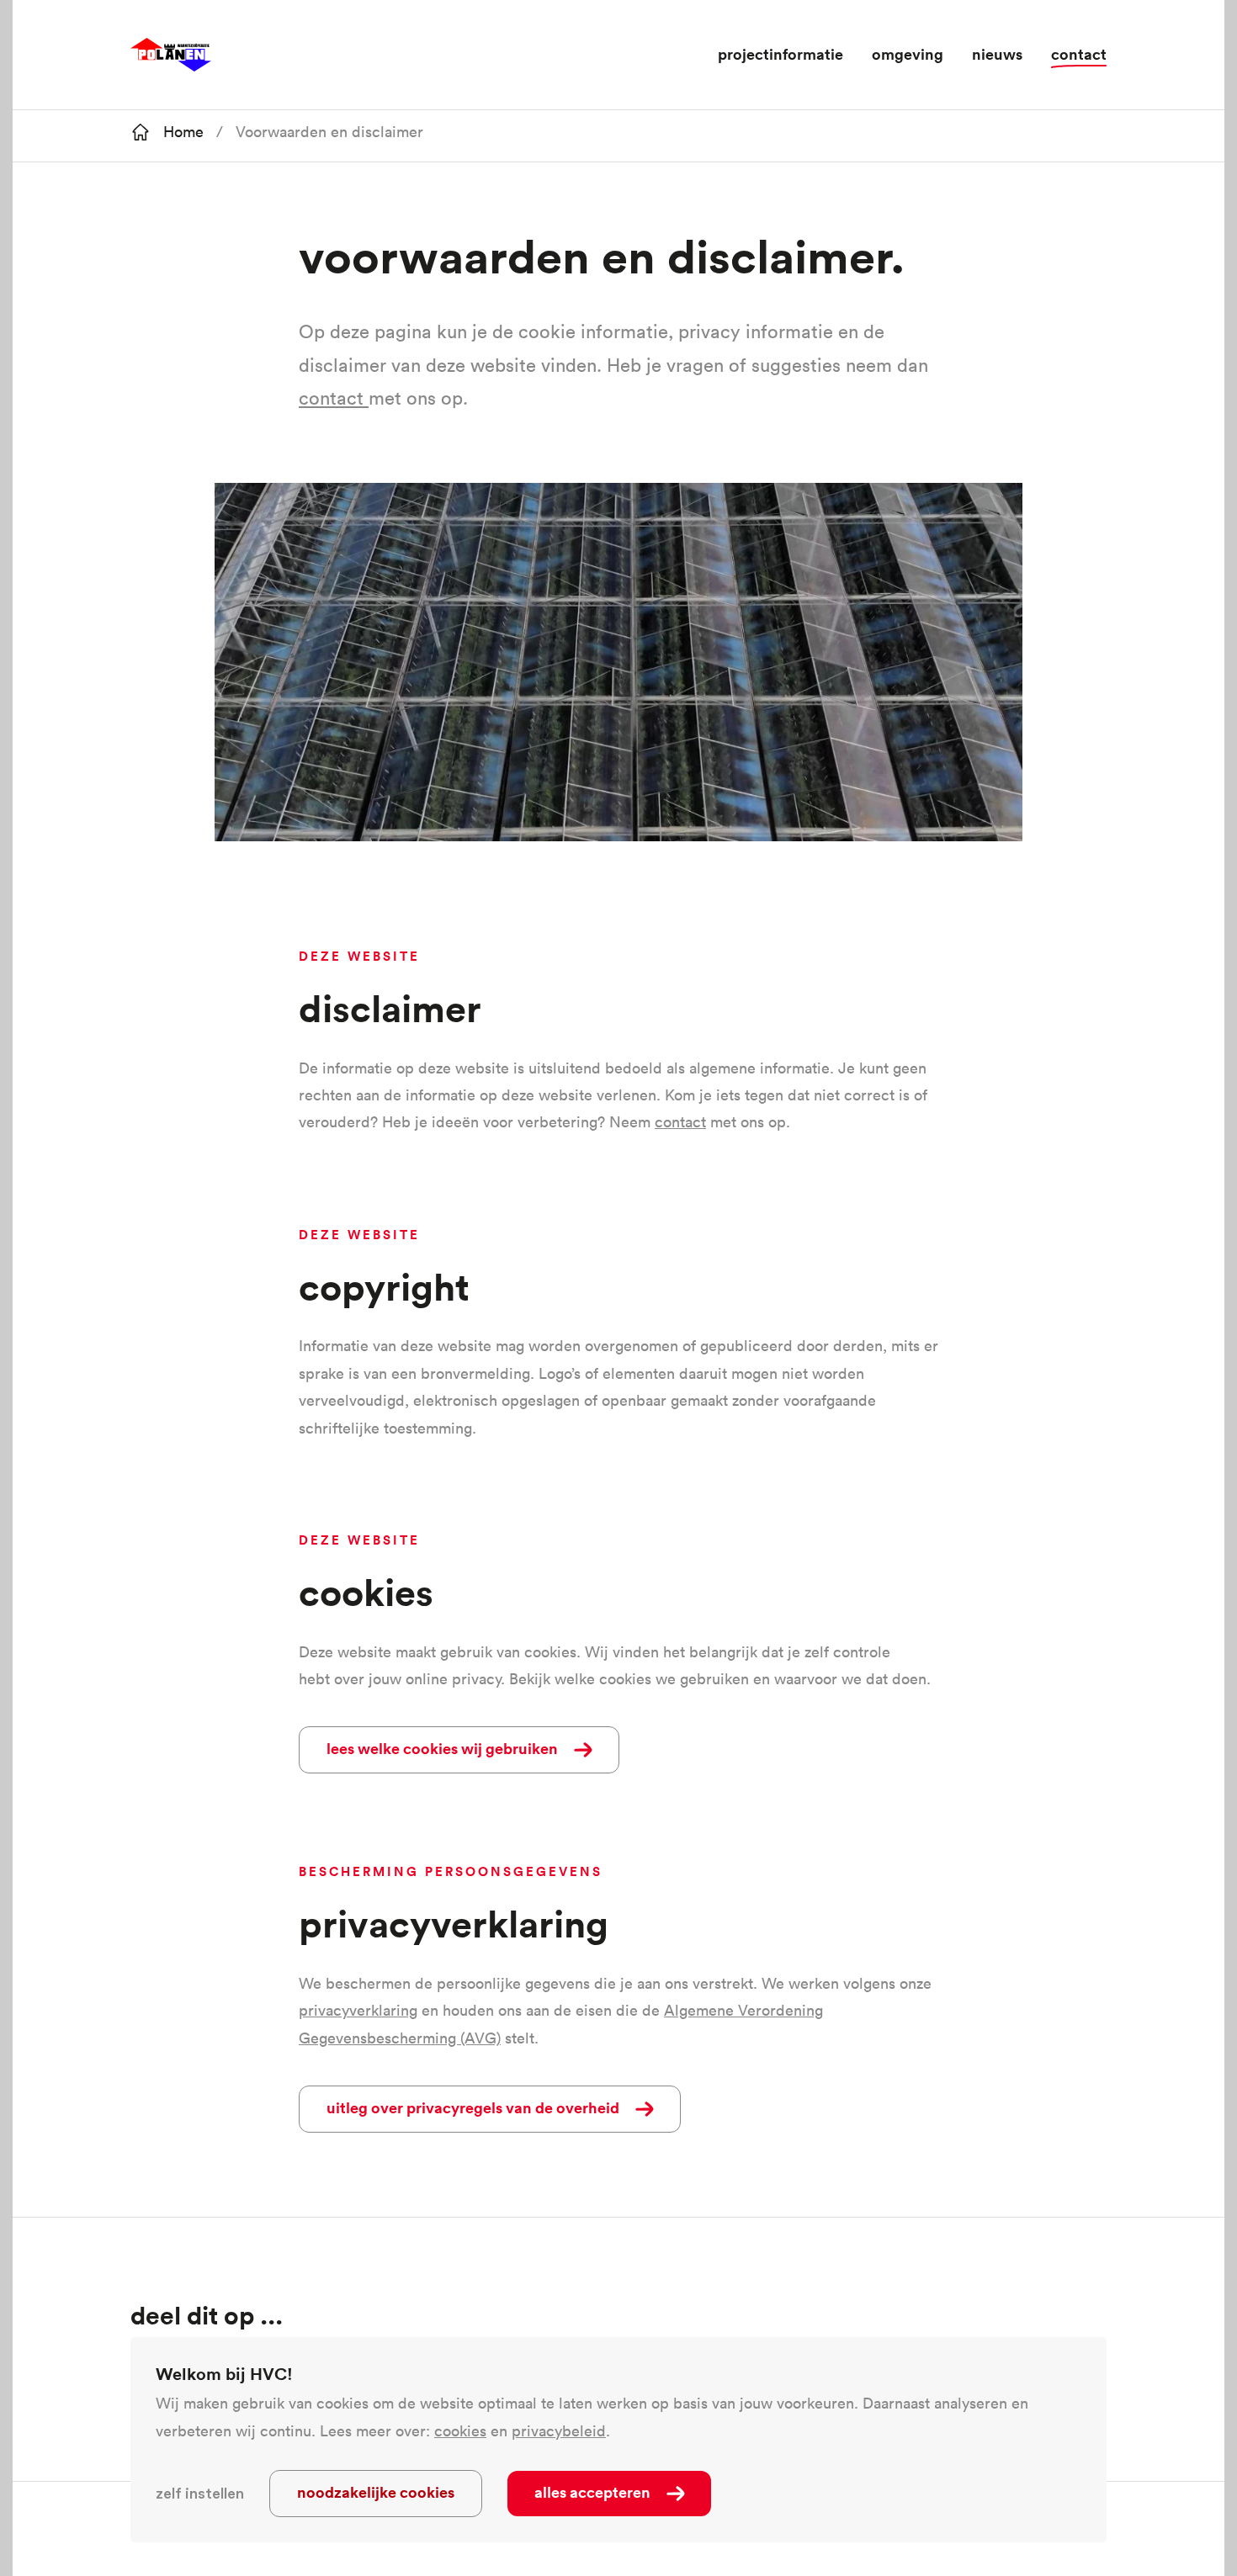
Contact (1079, 54)
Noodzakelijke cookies (376, 2492)
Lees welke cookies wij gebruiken (442, 1748)
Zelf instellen (200, 2494)
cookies (460, 2431)
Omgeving (908, 54)
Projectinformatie (780, 54)
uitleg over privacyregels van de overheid (473, 2107)
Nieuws (997, 54)
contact (331, 398)
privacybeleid (559, 2431)
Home (183, 132)
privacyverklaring (358, 2010)
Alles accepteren (592, 2492)
